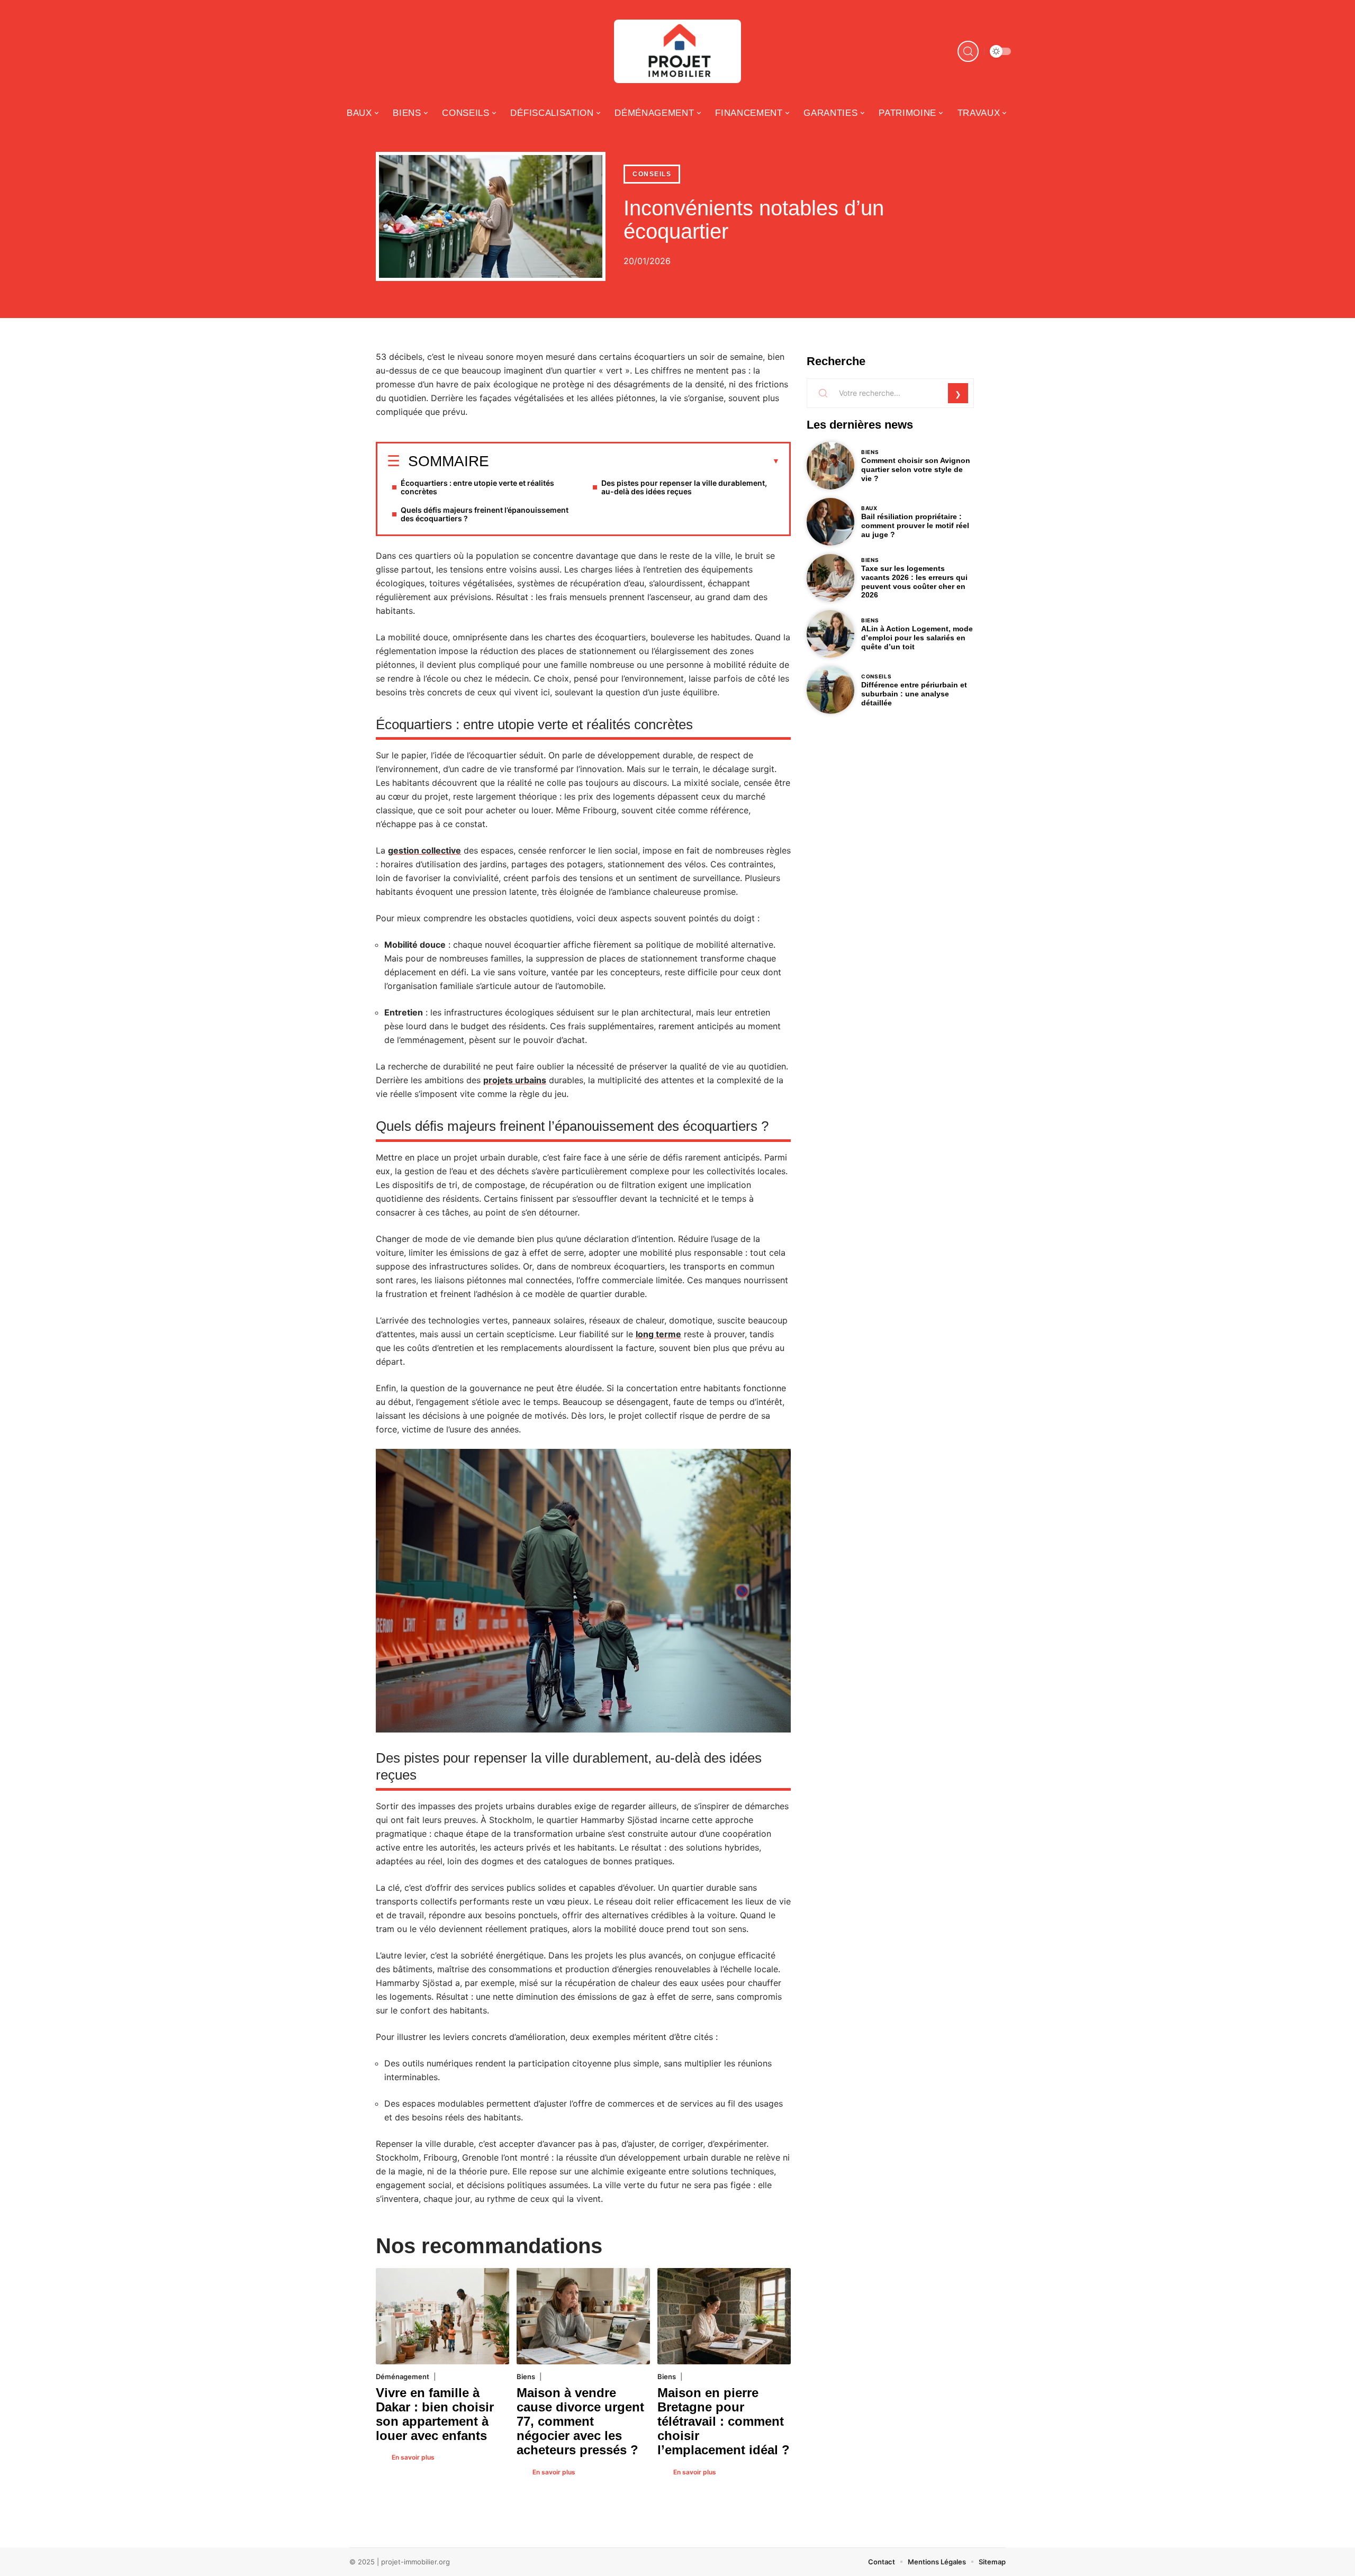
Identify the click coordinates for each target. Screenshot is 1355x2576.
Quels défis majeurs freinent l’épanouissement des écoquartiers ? (485, 514)
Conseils (652, 174)
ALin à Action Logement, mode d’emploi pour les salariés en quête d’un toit (917, 638)
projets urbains (515, 1080)
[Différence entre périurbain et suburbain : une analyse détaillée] (830, 690)
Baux (869, 508)
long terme (658, 1334)
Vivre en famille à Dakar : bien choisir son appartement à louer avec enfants (435, 2414)
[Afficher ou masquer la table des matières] (634, 461)
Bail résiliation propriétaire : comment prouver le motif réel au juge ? (915, 525)
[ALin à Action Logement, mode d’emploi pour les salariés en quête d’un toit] (830, 634)
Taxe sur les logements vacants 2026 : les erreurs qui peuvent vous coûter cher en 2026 (914, 582)
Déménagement (403, 2377)
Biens (526, 2377)
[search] (968, 51)
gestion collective (424, 850)
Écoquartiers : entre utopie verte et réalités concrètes (477, 487)
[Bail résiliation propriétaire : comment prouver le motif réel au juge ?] (830, 522)
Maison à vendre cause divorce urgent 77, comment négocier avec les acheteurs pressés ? (580, 2421)
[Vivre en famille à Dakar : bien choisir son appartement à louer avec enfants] (442, 2316)
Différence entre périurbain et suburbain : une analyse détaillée (914, 694)
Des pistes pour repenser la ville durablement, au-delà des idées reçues (684, 487)
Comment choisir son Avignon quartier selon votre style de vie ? (916, 469)
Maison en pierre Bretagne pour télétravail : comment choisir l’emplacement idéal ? (724, 2421)
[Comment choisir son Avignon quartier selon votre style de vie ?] (830, 466)
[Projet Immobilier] (677, 51)
